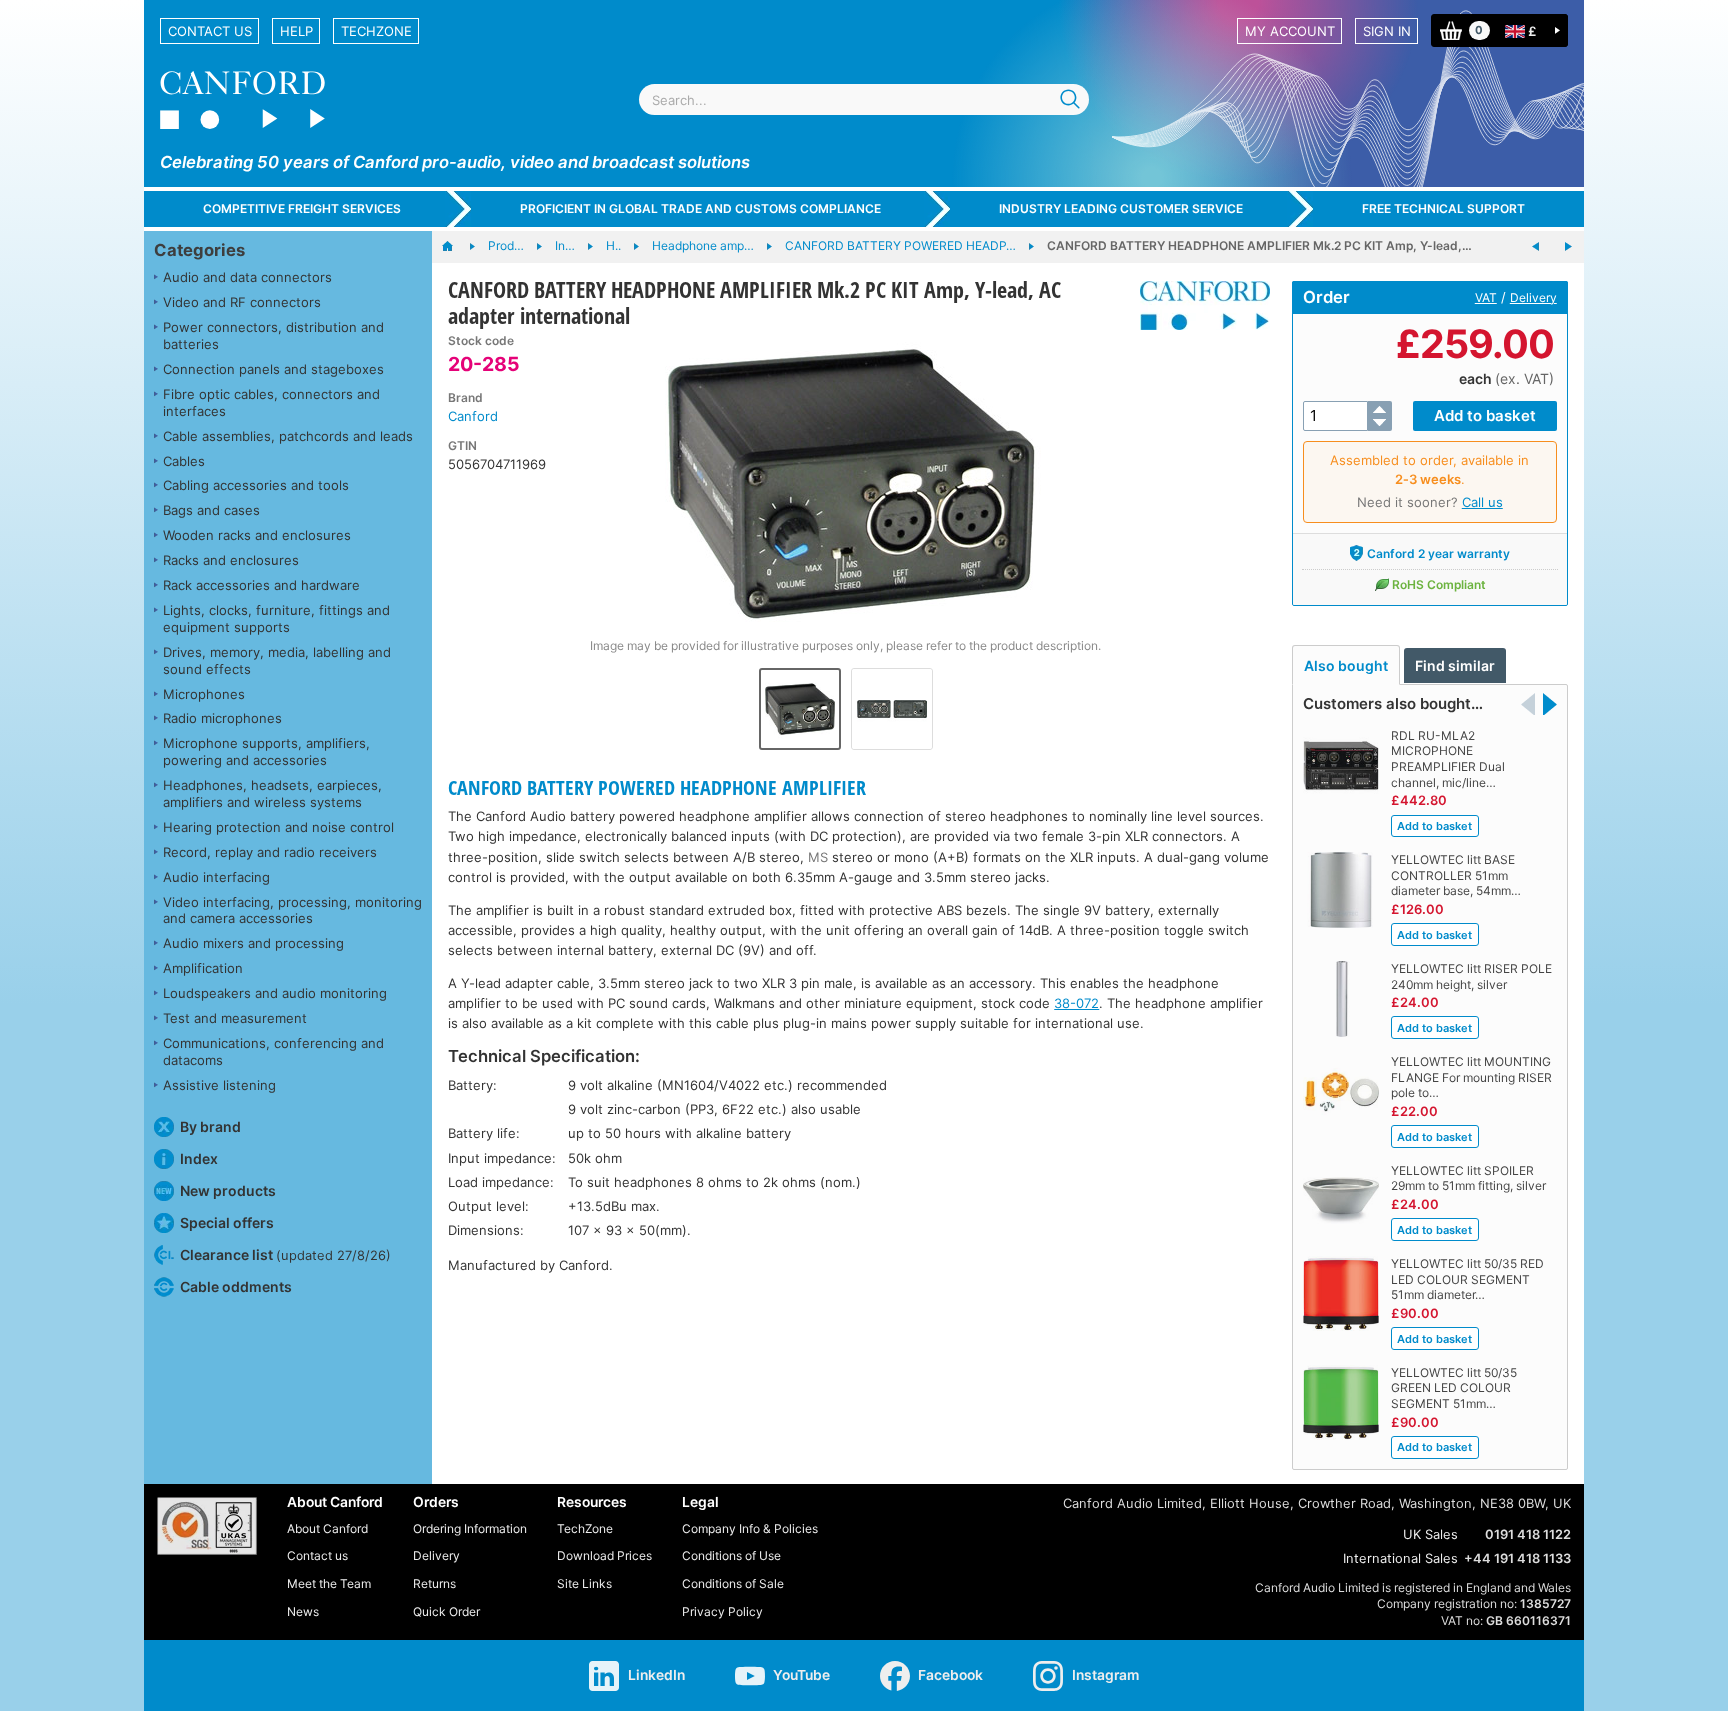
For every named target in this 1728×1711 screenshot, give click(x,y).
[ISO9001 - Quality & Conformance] (207, 1526)
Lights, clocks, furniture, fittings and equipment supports (276, 618)
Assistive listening (219, 1085)
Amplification (203, 968)
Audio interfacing (216, 877)
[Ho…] (457, 247)
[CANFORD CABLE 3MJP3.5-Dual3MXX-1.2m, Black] (1568, 247)
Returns (434, 1583)
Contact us (210, 31)
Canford (473, 416)
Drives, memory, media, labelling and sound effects (277, 660)
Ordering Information (470, 1528)
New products (228, 1190)
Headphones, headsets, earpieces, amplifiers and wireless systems (272, 793)
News (303, 1611)
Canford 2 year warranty (1438, 553)
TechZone (376, 31)
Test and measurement (235, 1018)
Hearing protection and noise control (278, 827)
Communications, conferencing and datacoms (273, 1051)
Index (199, 1158)
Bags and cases (211, 510)
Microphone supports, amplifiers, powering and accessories (266, 751)
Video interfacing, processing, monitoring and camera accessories (292, 910)
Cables (184, 461)
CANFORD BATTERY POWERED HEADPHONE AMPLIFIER (657, 787)
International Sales (1400, 1558)
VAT (1486, 297)
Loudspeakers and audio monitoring (275, 993)
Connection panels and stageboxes (273, 369)
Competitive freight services (302, 208)
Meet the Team (329, 1583)
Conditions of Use (731, 1555)
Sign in (1387, 31)
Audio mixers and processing (253, 943)
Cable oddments (236, 1286)
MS (818, 857)
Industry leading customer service (1121, 208)
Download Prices (604, 1555)
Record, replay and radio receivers (270, 852)
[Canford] (1197, 305)
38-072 (1076, 1003)
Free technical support (1443, 208)
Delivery (1533, 297)
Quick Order (446, 1611)
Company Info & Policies (750, 1528)
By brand (210, 1126)
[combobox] (864, 99)
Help (296, 31)
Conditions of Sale (733, 1583)
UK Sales (1430, 1534)
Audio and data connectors (247, 277)
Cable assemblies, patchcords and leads (288, 436)
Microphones (204, 694)
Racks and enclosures (231, 560)
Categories (199, 250)
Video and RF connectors (242, 302)
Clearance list (285, 1254)
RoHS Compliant (1439, 584)
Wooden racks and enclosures (257, 535)
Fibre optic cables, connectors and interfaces (271, 402)
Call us (1482, 502)
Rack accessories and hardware (261, 585)
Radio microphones (222, 718)
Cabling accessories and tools (256, 485)
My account (1290, 31)
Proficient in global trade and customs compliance (700, 208)
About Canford (327, 1528)
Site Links (584, 1583)
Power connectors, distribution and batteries (273, 335)
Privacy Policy (722, 1611)
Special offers (227, 1222)
